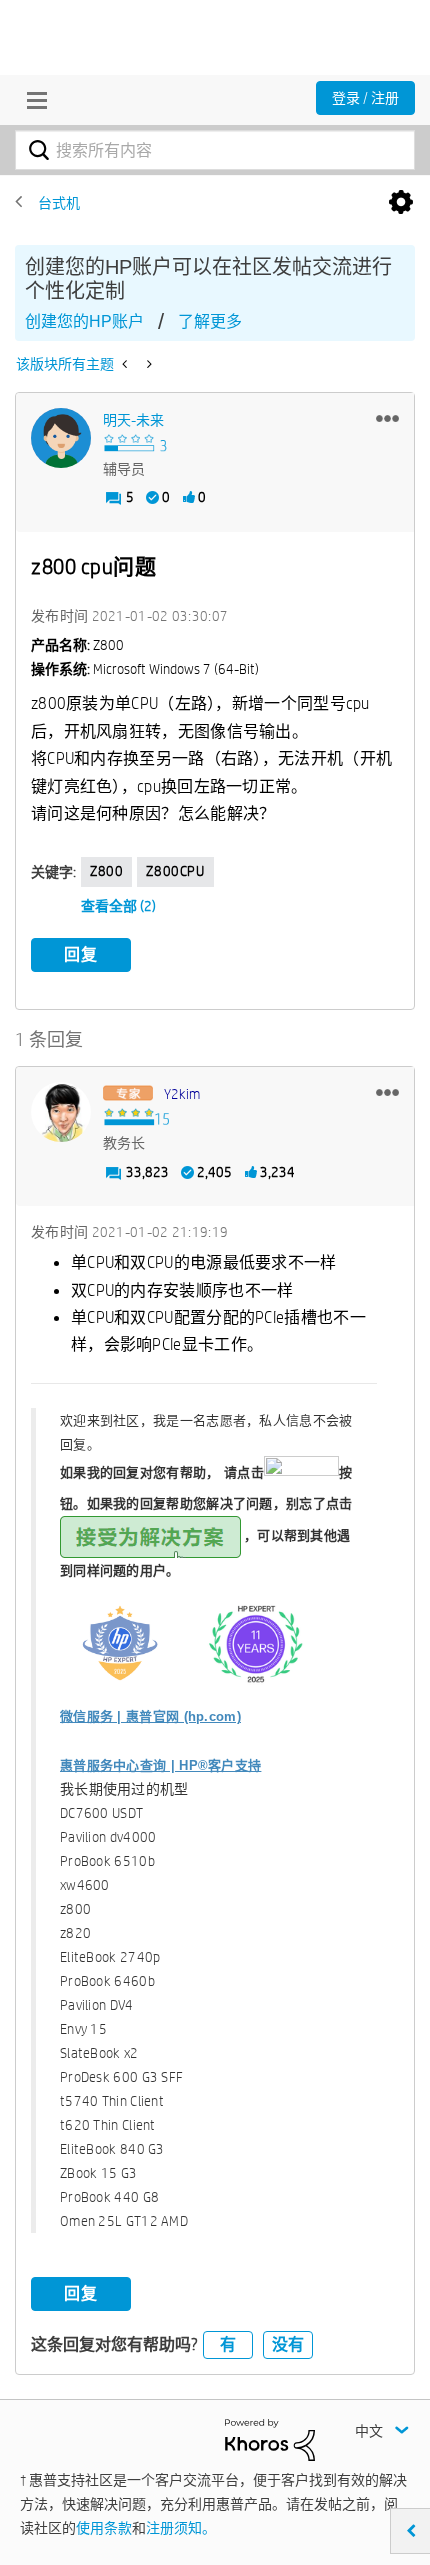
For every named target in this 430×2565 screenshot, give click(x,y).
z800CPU (175, 871)
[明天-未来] (61, 438)
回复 (81, 954)
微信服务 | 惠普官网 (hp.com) (150, 1716)
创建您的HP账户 (84, 321)
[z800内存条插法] (147, 364)
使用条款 (104, 2528)
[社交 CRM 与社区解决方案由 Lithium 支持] (270, 2439)
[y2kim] (61, 1112)
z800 (106, 871)
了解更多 (210, 321)
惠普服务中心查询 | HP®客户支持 (160, 1765)
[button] (387, 418)
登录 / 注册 (365, 98)
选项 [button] (401, 203)
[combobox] (215, 150)
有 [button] (228, 2344)
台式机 (59, 203)
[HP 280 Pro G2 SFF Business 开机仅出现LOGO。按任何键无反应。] (126, 364)
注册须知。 (181, 2528)
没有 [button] (288, 2344)
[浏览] (32, 100)
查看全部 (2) (118, 906)
